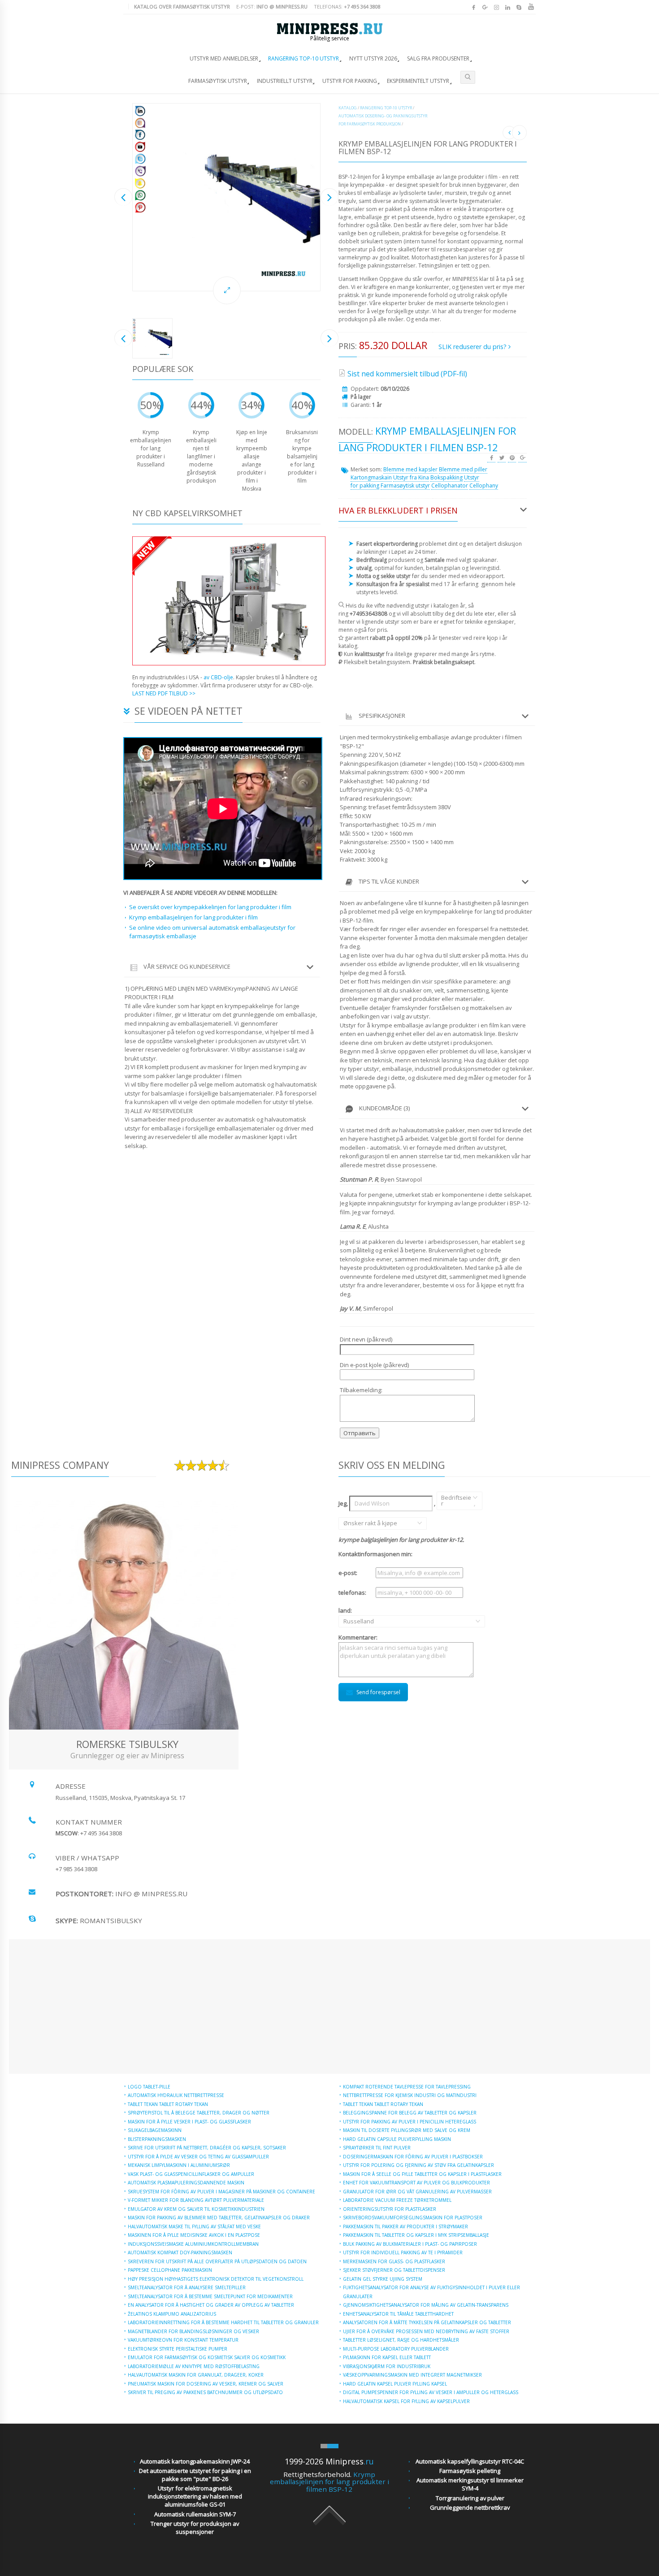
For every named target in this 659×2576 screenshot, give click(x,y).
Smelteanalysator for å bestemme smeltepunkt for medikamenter (210, 2296)
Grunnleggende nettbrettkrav (470, 2507)
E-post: (272, 6)
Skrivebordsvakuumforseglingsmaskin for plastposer (413, 2218)
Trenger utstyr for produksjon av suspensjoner (195, 2528)
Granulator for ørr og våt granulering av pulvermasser (417, 2192)
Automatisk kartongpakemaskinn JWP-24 (195, 2461)
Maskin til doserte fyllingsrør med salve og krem (407, 2130)
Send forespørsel (378, 1692)
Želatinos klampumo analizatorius (172, 2314)
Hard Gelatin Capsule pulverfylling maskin (397, 2139)
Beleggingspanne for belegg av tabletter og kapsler (410, 2113)
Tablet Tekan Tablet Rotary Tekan (168, 2104)
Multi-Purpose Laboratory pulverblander (396, 2349)
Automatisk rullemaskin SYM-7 (195, 2514)
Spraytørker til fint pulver (377, 2148)
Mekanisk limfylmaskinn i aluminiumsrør (179, 2165)
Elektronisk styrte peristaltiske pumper (178, 2349)
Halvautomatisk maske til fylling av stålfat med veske (194, 2226)
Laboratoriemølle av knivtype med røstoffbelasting (194, 2366)
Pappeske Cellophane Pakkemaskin (170, 2270)
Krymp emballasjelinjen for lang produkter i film (193, 917)
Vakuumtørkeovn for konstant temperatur (183, 2340)
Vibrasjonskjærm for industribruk (387, 2366)
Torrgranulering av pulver (470, 2498)
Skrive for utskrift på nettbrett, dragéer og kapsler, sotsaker (207, 2148)
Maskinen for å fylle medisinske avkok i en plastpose (194, 2235)
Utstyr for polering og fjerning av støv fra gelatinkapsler (418, 2165)
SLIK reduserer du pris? (473, 347)
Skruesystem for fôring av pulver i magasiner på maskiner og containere (221, 2192)
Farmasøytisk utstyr (218, 81)
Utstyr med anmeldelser (224, 58)
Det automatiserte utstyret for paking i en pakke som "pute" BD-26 (195, 2475)
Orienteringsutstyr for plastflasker (390, 2209)
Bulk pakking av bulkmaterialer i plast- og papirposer (410, 2244)
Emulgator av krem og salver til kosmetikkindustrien (196, 2209)
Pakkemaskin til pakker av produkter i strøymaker (405, 2226)
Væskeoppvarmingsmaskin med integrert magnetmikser (412, 2375)
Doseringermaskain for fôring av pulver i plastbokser (413, 2157)
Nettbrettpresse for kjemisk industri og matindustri (410, 2095)
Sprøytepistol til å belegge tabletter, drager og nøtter (199, 2113)
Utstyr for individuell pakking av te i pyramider (403, 2252)
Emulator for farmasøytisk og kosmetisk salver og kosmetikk (207, 2357)
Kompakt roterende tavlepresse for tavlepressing (407, 2087)
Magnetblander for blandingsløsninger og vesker (193, 2331)
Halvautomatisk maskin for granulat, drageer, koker (196, 2375)
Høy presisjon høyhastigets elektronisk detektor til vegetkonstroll (216, 2279)
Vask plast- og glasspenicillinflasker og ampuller (191, 2174)
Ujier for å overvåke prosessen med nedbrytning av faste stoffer (426, 2331)
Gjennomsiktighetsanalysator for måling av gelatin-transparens (426, 2305)
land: (356, 1616)
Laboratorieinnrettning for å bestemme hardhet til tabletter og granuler (223, 2322)
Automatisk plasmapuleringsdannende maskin (186, 2183)
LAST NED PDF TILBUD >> (164, 693)
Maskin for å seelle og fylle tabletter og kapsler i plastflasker (422, 2174)
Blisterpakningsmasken (157, 2139)
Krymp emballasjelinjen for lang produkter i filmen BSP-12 (329, 2482)
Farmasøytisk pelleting (470, 2471)
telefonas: (347, 6)
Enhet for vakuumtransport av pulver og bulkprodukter (416, 2183)
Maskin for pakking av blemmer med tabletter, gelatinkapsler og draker (219, 2218)
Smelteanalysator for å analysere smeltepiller (187, 2287)
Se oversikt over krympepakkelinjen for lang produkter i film (210, 907)
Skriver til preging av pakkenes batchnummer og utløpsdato (205, 2392)
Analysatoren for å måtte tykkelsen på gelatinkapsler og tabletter (427, 2322)
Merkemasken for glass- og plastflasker (394, 2261)
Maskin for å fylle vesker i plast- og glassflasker (189, 2122)
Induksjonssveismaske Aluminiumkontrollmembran (193, 2244)
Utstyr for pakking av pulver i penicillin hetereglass (410, 2122)
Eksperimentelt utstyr (418, 81)
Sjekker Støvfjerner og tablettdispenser (394, 2270)
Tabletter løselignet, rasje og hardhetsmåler (401, 2340)
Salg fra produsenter (438, 58)
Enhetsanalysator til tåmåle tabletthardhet (398, 2314)
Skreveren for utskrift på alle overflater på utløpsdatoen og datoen (217, 2261)
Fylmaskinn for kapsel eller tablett (387, 2357)
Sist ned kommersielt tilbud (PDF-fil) (407, 374)
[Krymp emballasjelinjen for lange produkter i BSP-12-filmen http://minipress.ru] (226, 197)
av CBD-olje (218, 677)
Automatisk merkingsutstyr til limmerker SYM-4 (470, 2484)
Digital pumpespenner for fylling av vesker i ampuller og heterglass (431, 2392)
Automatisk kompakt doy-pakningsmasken (180, 2252)
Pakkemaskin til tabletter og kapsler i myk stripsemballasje (416, 2235)
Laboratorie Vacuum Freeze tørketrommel (397, 2200)
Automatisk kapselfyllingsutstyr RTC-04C (470, 2461)
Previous (123, 197)
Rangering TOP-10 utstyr (303, 58)
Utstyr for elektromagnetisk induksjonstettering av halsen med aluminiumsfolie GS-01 (195, 2496)
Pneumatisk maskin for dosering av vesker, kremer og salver (206, 2384)
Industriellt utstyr (285, 81)
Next (329, 197)
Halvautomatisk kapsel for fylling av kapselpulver (406, 2401)
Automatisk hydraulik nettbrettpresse (176, 2095)
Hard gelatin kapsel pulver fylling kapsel (395, 2384)
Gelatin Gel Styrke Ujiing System (383, 2279)
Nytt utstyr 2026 (373, 58)
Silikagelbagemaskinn (155, 2130)
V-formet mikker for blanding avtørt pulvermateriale (196, 2200)
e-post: (348, 1573)
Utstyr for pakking (350, 81)
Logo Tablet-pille (149, 2087)
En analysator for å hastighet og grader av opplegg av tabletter (211, 2305)
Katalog (348, 108)
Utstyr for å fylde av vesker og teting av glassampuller (198, 2157)
